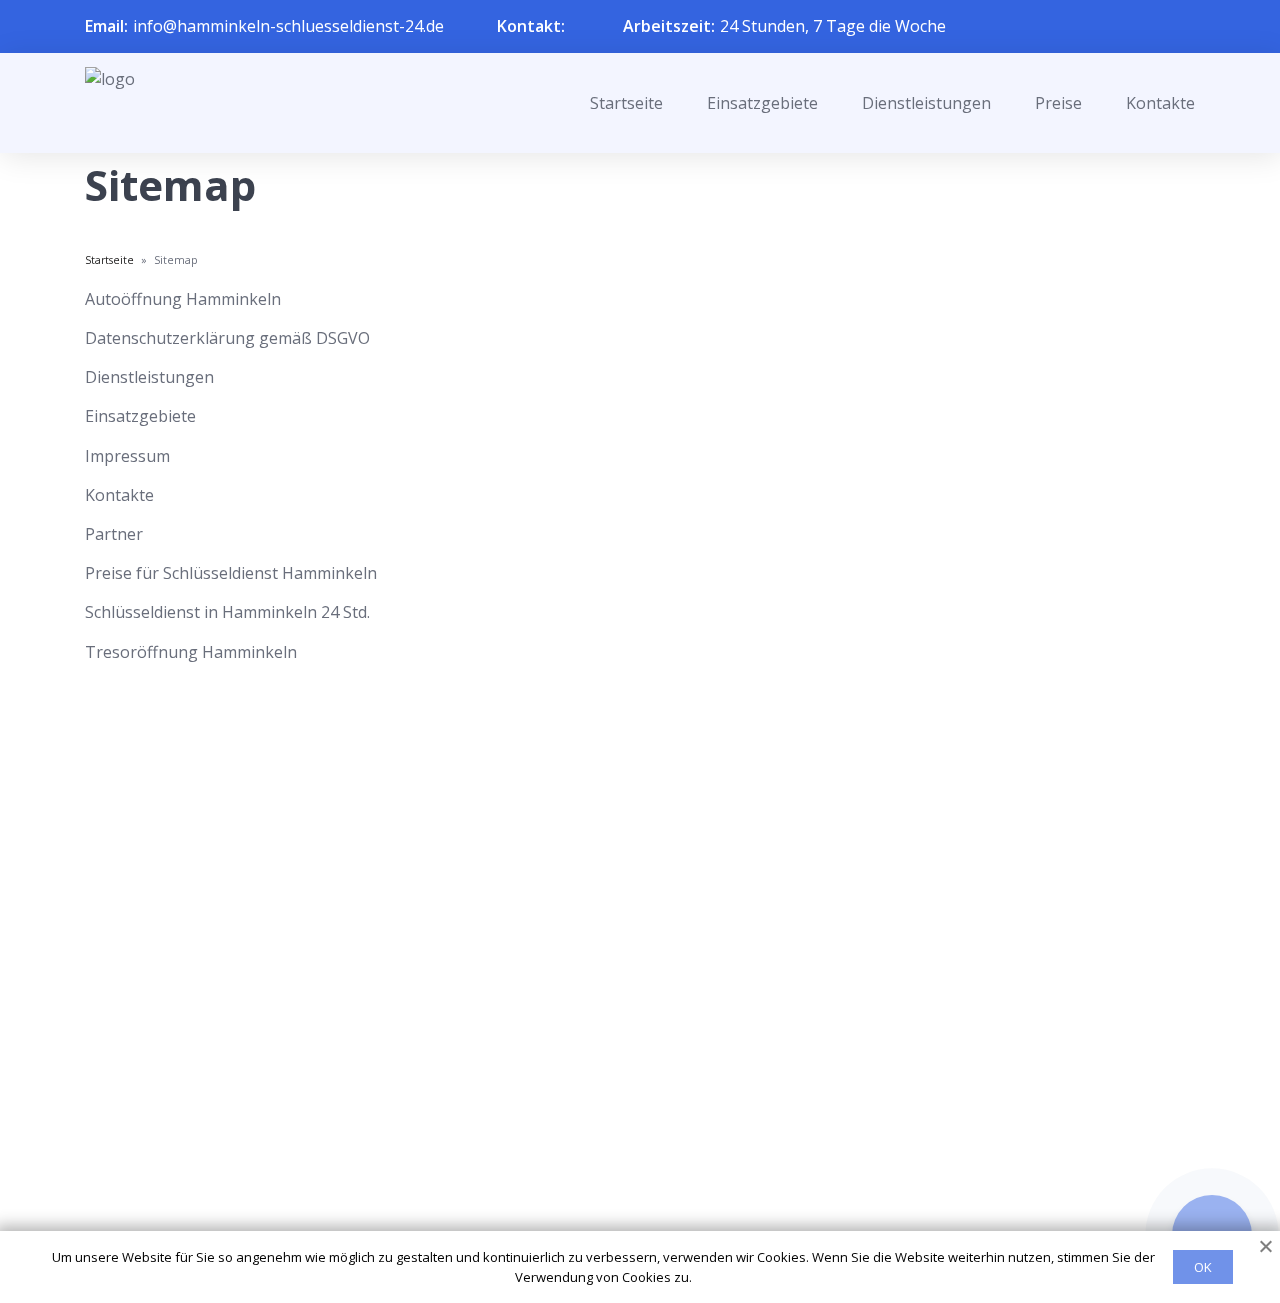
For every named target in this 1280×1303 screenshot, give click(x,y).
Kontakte (1160, 103)
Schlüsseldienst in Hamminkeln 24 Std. (227, 612)
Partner (114, 534)
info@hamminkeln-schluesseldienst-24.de (288, 26)
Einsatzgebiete (762, 103)
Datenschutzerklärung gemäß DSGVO (227, 338)
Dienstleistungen (926, 103)
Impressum (127, 456)
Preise (1058, 103)
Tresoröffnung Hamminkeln (191, 652)
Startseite (626, 103)
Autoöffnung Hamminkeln (183, 299)
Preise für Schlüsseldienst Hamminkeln (231, 573)
